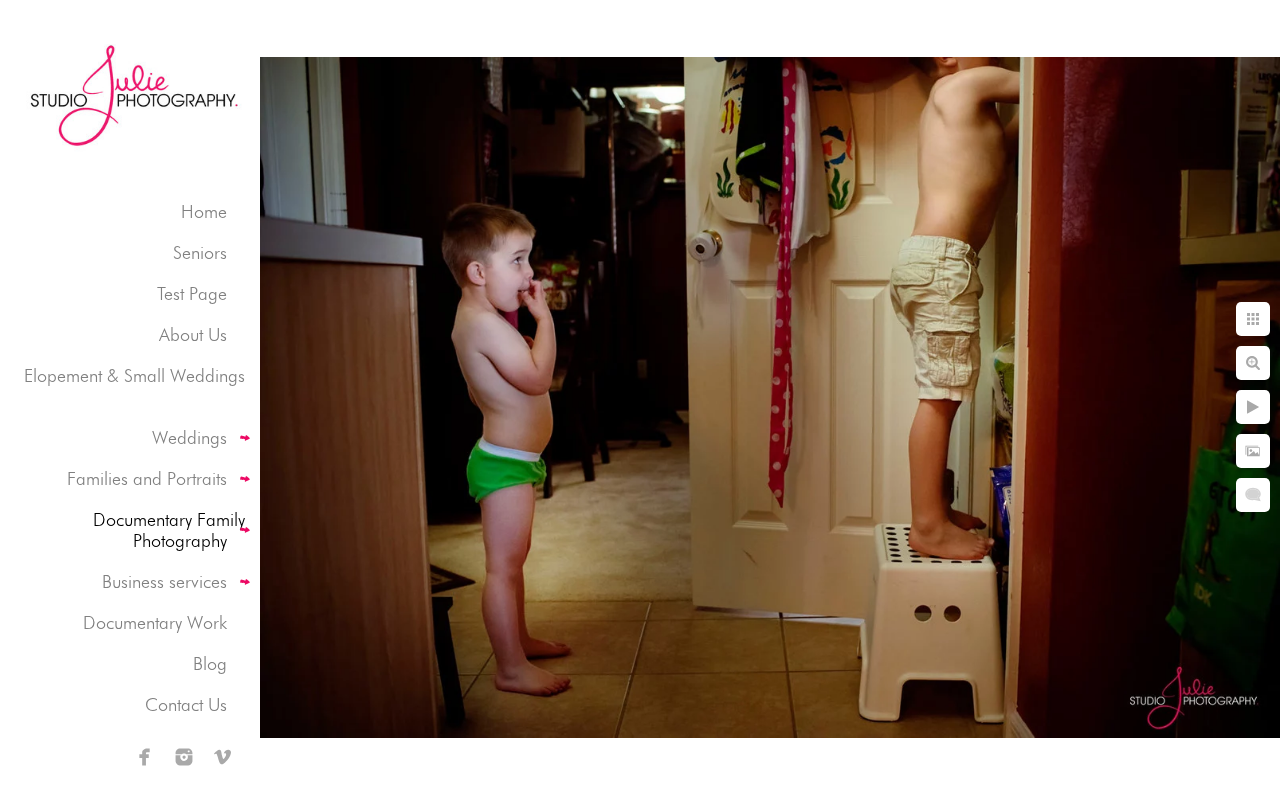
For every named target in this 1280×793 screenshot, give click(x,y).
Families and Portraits (147, 478)
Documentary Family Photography (169, 530)
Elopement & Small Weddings (134, 375)
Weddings (189, 437)
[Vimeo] (223, 757)
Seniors (200, 252)
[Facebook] (145, 757)
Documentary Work (155, 622)
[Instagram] (184, 757)
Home (204, 211)
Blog (210, 663)
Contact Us (186, 704)
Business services (164, 581)
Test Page (192, 293)
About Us (193, 334)
